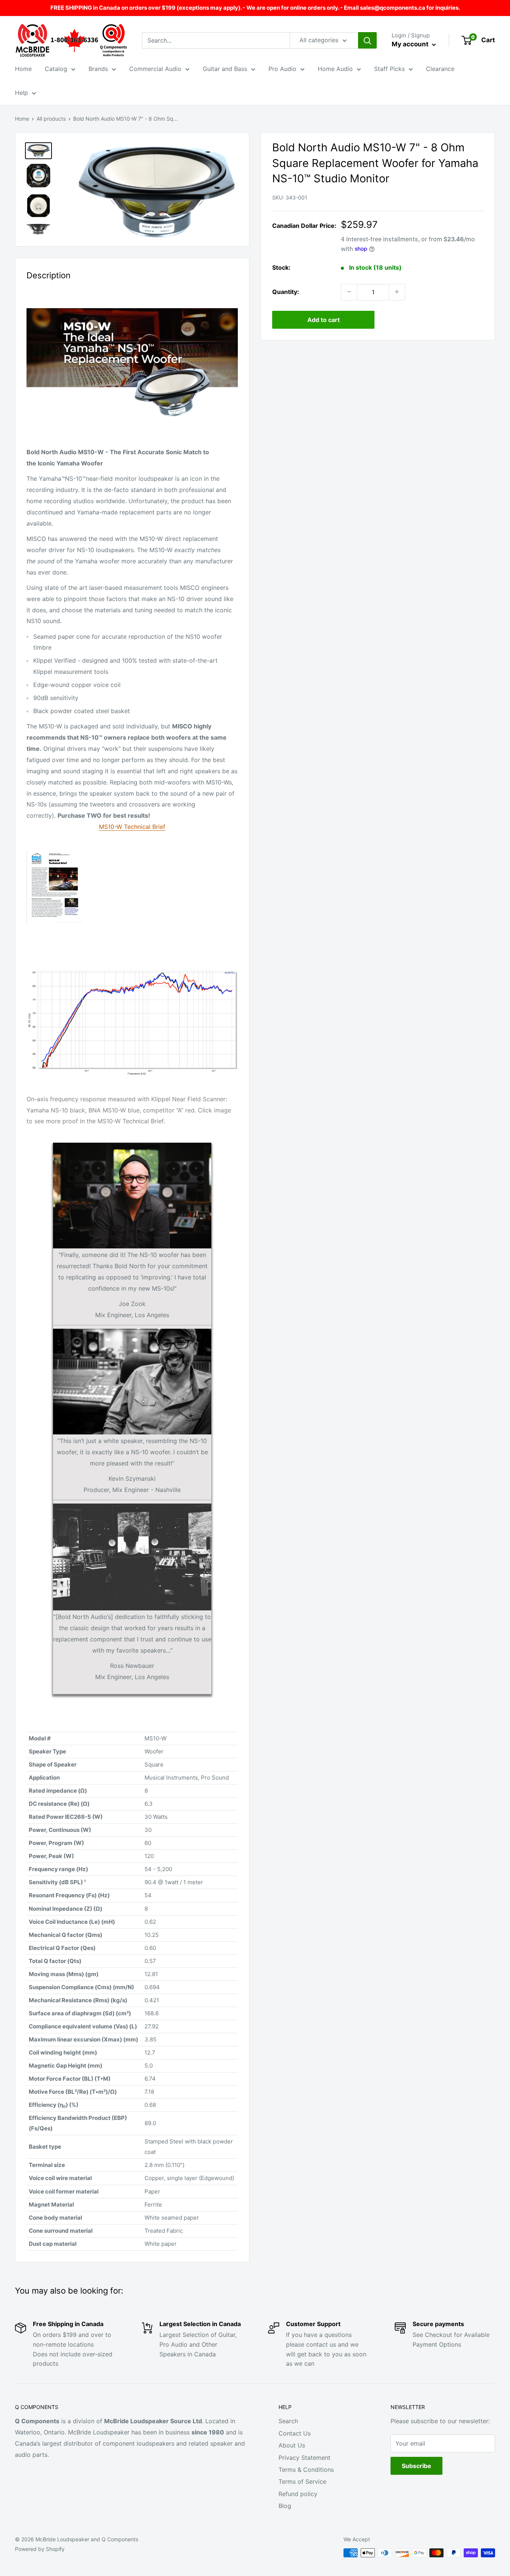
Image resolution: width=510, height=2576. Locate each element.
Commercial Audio (155, 69)
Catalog (56, 69)
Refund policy (298, 2494)
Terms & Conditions (306, 2470)
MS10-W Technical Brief (132, 827)
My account (411, 44)
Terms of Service (302, 2481)
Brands (98, 69)
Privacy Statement (304, 2458)
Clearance (440, 69)
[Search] (367, 40)
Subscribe (416, 2466)
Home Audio (335, 69)
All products (51, 119)
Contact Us (295, 2433)
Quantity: (286, 291)
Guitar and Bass (225, 69)
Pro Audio (282, 69)
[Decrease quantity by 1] (349, 292)
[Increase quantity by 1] (397, 292)
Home (23, 69)
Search (288, 2421)
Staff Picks (389, 69)
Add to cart (324, 319)
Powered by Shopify (40, 2549)
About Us (292, 2445)
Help (21, 93)
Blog (285, 2506)
